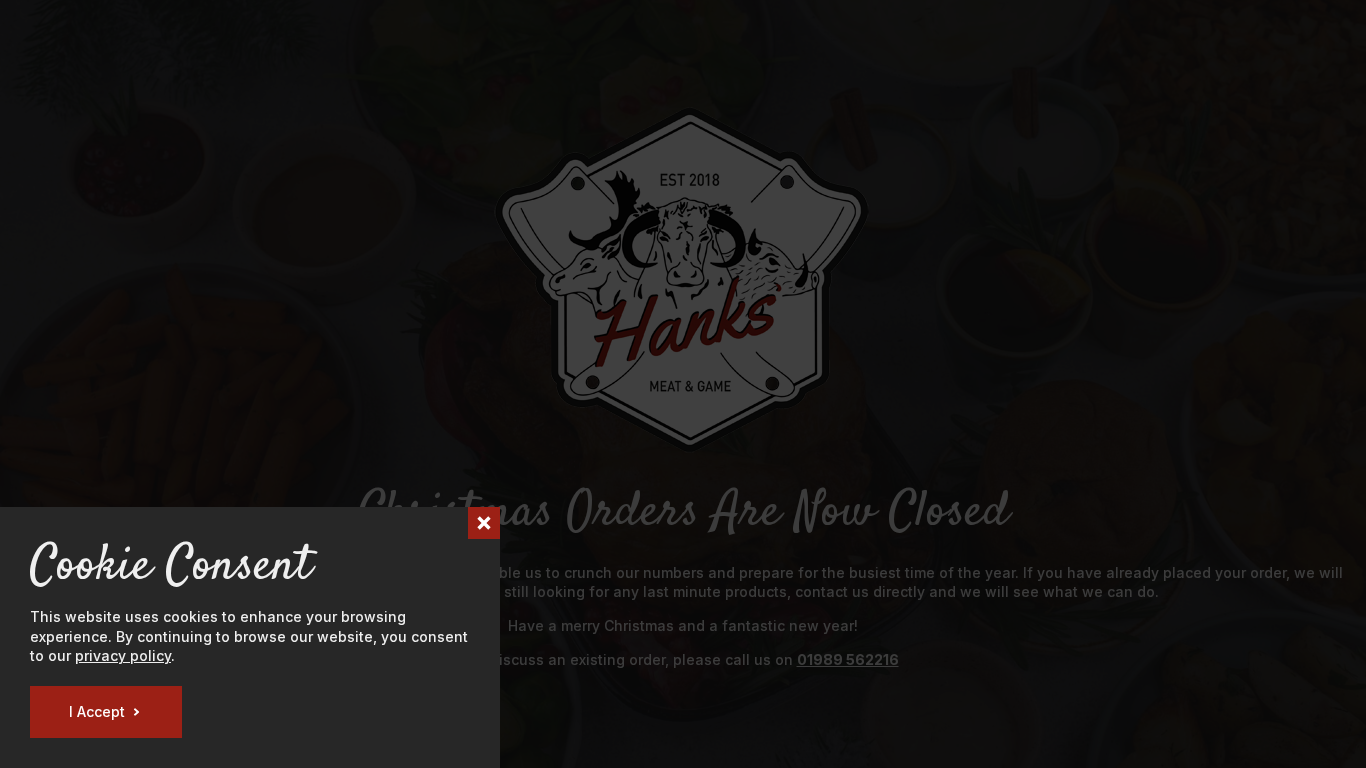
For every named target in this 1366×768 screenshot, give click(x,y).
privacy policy (123, 655)
